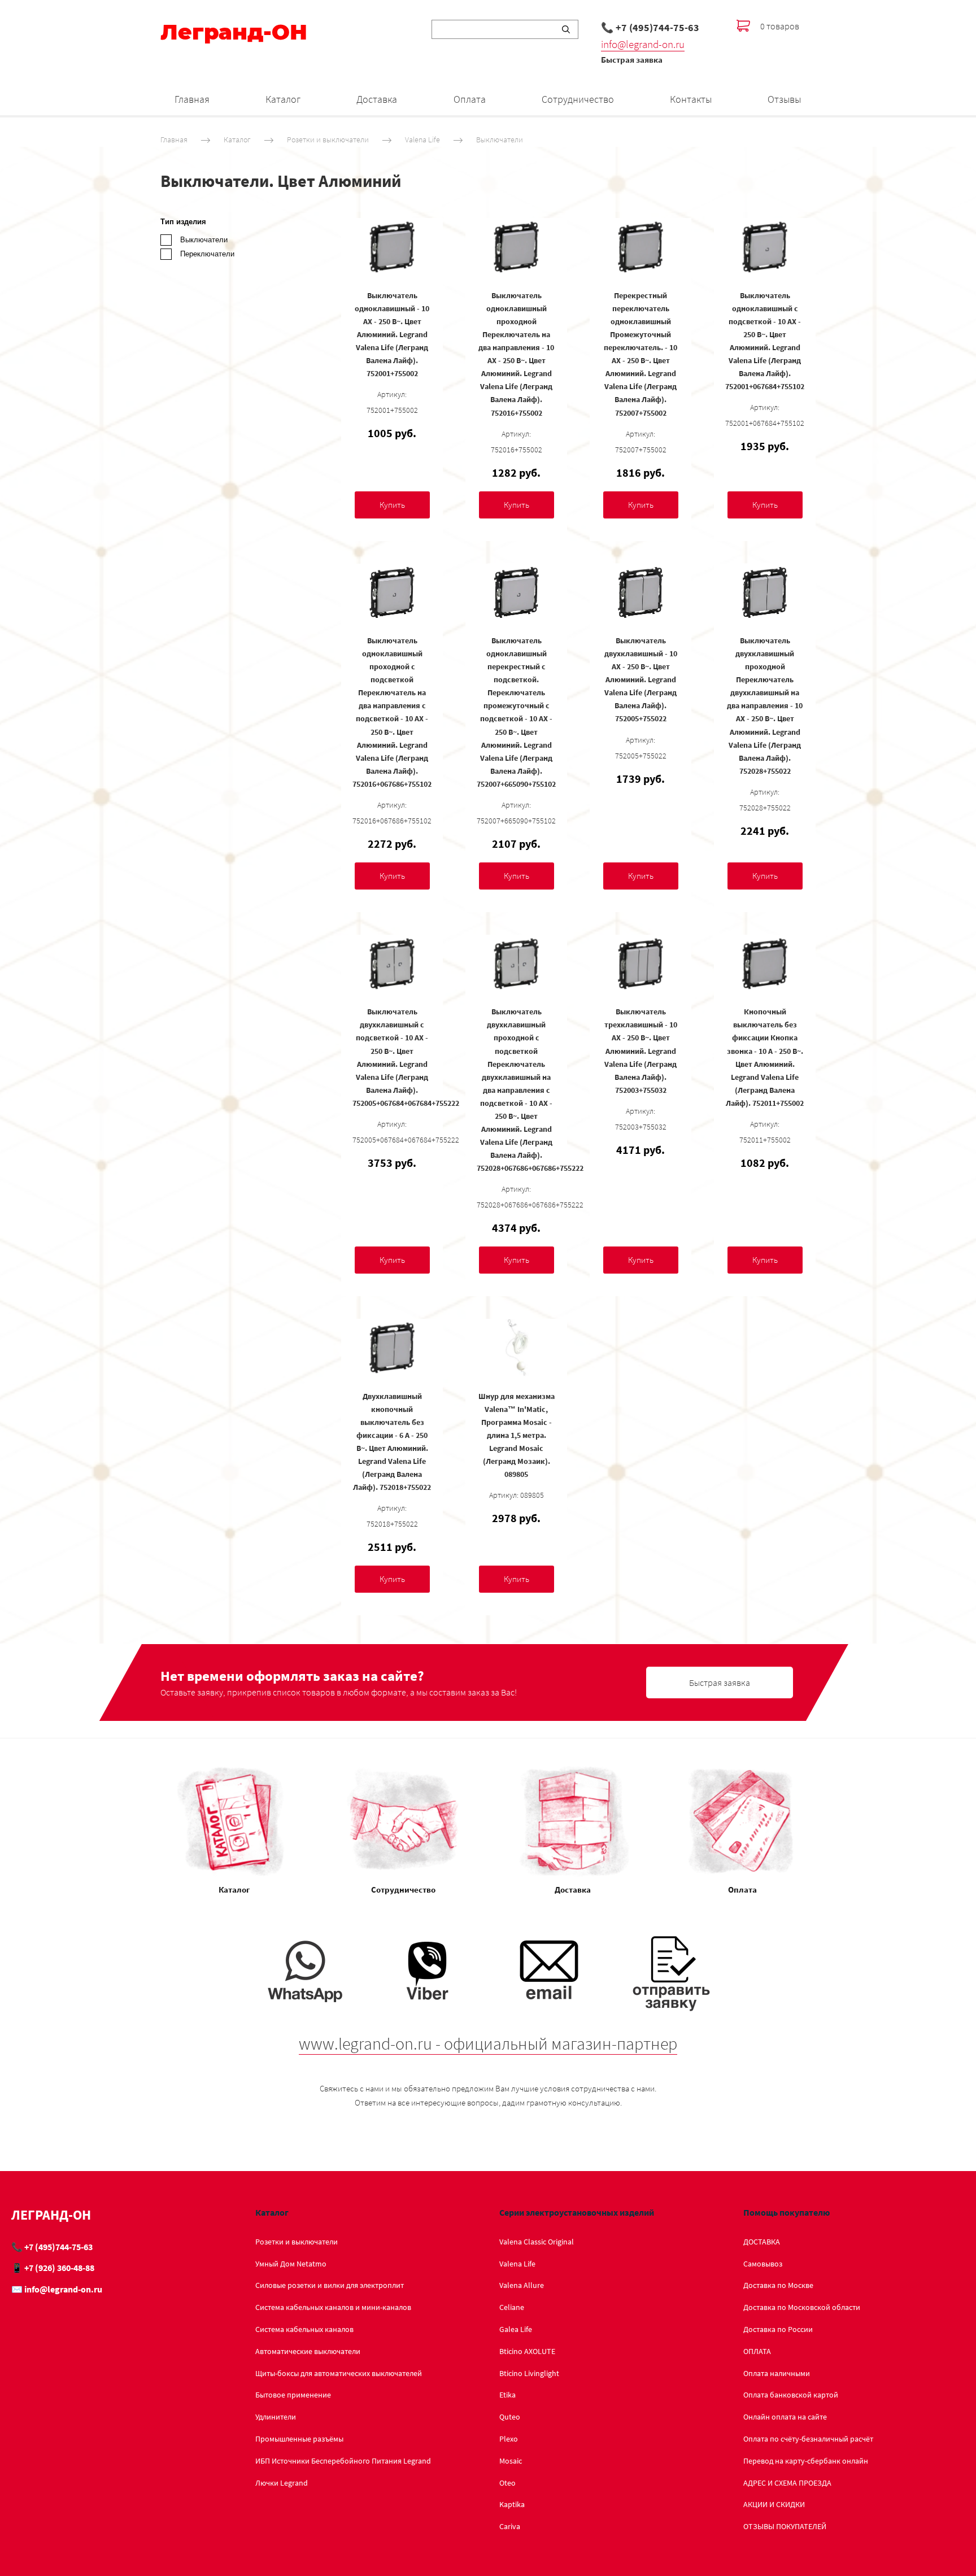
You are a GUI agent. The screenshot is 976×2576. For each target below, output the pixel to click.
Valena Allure (522, 2285)
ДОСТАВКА (762, 2242)
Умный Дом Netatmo (291, 2264)
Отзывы (784, 99)
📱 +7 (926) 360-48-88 (53, 2268)
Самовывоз (763, 2264)
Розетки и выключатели (328, 140)
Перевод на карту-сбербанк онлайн (806, 2461)
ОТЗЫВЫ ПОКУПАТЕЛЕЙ (785, 2526)
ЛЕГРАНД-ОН (51, 2215)
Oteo (507, 2483)
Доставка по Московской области (802, 2307)
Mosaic (511, 2461)
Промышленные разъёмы (299, 2439)
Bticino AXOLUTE (527, 2351)
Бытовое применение (293, 2395)
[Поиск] (566, 29)
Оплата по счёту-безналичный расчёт (808, 2439)
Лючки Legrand (282, 2483)
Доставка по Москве (778, 2285)
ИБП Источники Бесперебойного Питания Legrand (343, 2461)
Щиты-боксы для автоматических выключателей (339, 2373)
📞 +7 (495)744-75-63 (650, 27)
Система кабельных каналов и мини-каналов (333, 2307)
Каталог (283, 99)
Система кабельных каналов (304, 2329)
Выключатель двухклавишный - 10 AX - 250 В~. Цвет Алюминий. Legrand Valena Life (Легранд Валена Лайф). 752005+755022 (641, 680)
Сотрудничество (578, 99)
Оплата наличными (777, 2373)
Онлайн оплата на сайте (785, 2417)
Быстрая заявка (632, 60)
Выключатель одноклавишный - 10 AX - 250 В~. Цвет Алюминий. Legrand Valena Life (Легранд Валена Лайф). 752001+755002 (392, 335)
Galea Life (516, 2329)
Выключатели (500, 140)
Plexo (509, 2439)
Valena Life (422, 140)
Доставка (377, 99)
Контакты (691, 99)
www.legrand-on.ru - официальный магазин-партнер (488, 2043)
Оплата (470, 99)
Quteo (510, 2417)
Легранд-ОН (234, 32)
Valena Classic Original (537, 2242)
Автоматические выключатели (308, 2351)
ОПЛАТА (757, 2351)
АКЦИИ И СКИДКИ (774, 2504)
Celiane (512, 2307)
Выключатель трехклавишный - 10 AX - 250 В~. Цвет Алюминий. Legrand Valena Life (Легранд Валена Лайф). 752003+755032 (641, 1051)
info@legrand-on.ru (643, 44)
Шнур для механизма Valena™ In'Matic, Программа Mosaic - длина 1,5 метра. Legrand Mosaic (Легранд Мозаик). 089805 (517, 1435)
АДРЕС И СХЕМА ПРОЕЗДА (787, 2483)
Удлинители (276, 2417)
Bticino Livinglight (529, 2373)
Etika (507, 2395)
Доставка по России (778, 2329)
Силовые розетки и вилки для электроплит (330, 2285)
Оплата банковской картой (791, 2395)
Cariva (510, 2526)
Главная (192, 99)
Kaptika (512, 2504)
